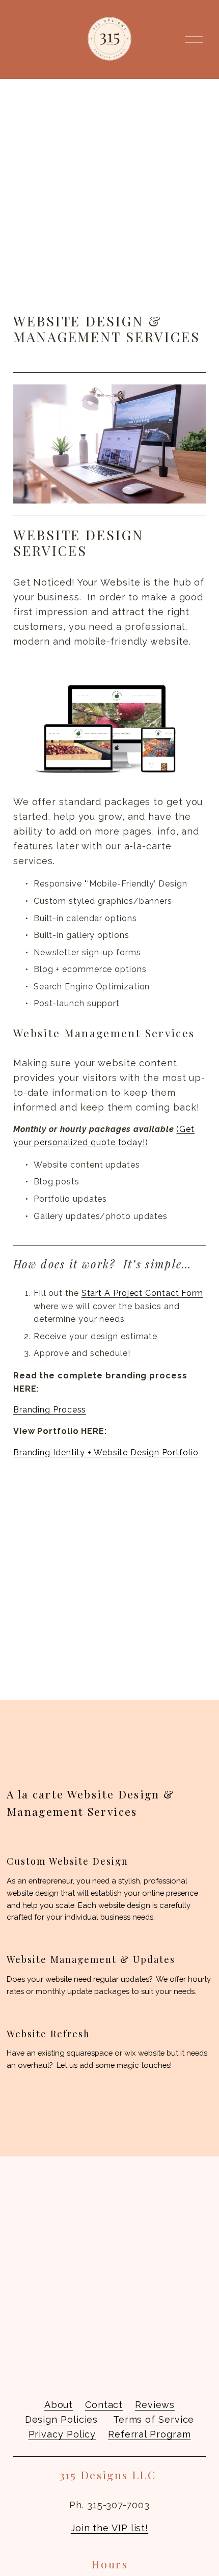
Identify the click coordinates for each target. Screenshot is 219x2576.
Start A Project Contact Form (142, 1293)
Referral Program (149, 2434)
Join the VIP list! (109, 2528)
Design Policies (62, 2419)
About (59, 2405)
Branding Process (50, 1410)
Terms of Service (154, 2419)
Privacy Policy (62, 2434)
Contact (104, 2405)
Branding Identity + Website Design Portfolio (106, 1452)
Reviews (155, 2405)
